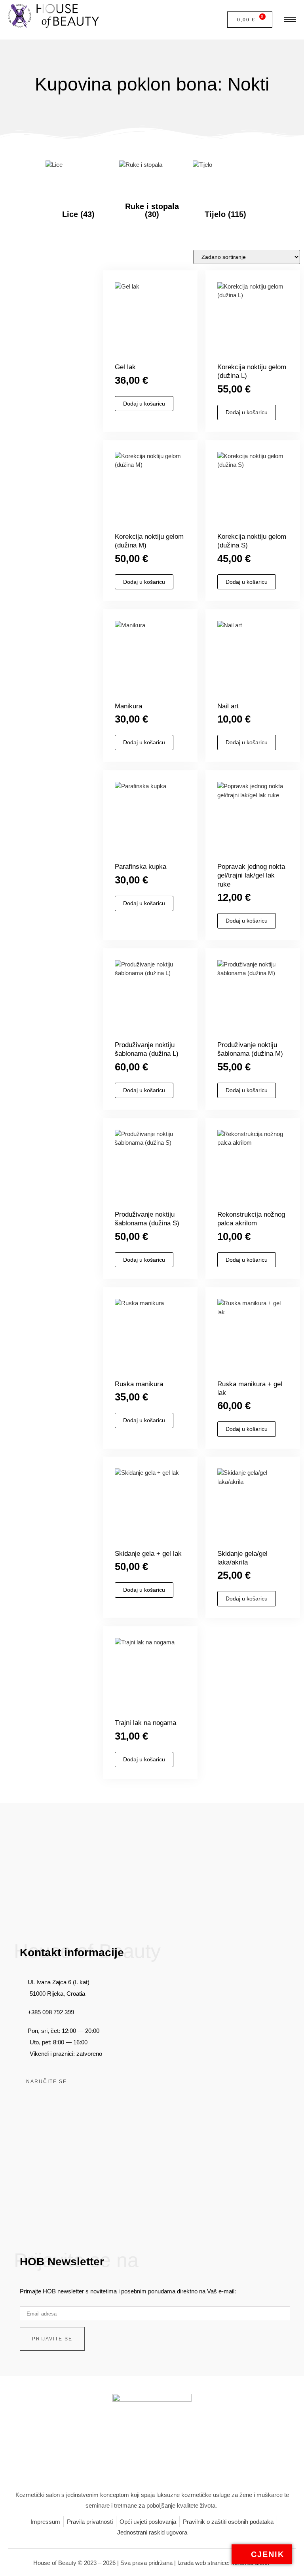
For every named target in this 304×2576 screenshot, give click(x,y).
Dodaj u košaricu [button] (144, 404)
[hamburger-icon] (286, 20)
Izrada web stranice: (204, 2563)
